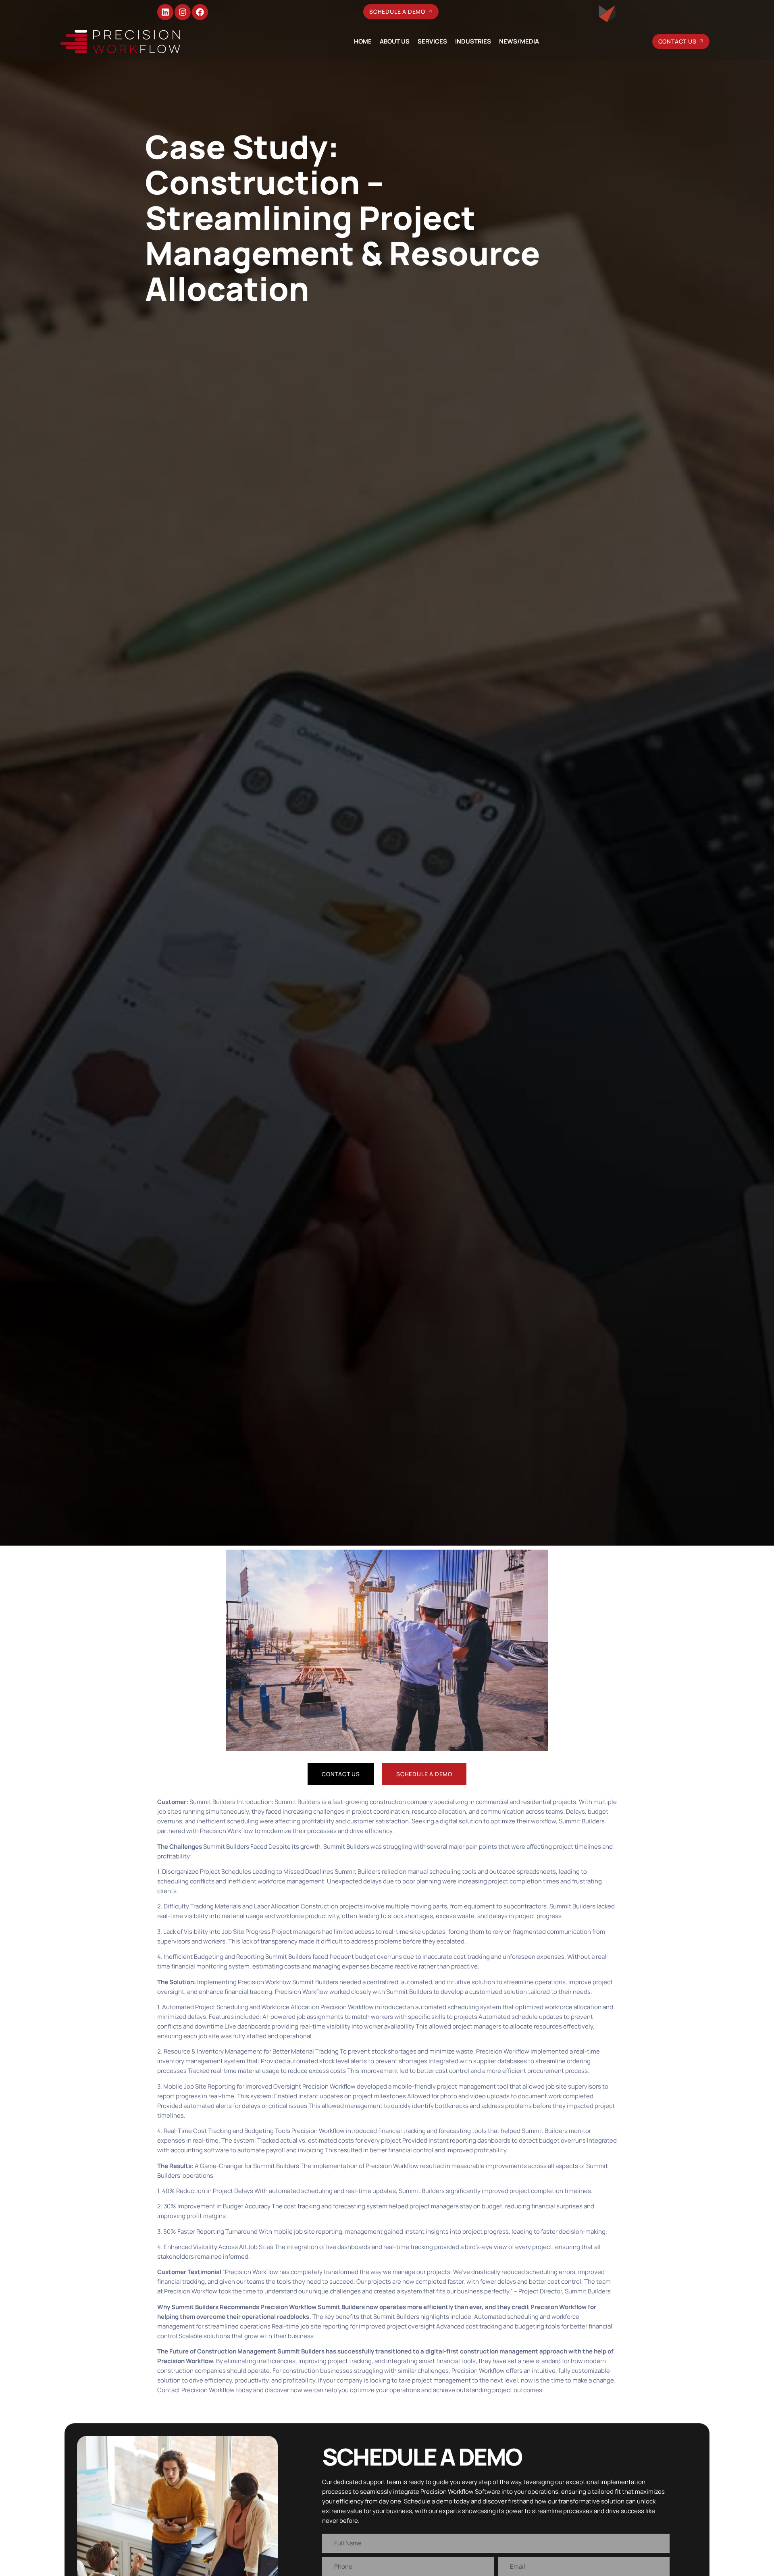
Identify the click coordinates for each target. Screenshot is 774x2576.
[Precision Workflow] (120, 42)
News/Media (519, 41)
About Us (395, 41)
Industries (473, 41)
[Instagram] (183, 12)
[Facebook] (200, 12)
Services (432, 41)
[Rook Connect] (607, 14)
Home (363, 41)
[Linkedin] (165, 12)
